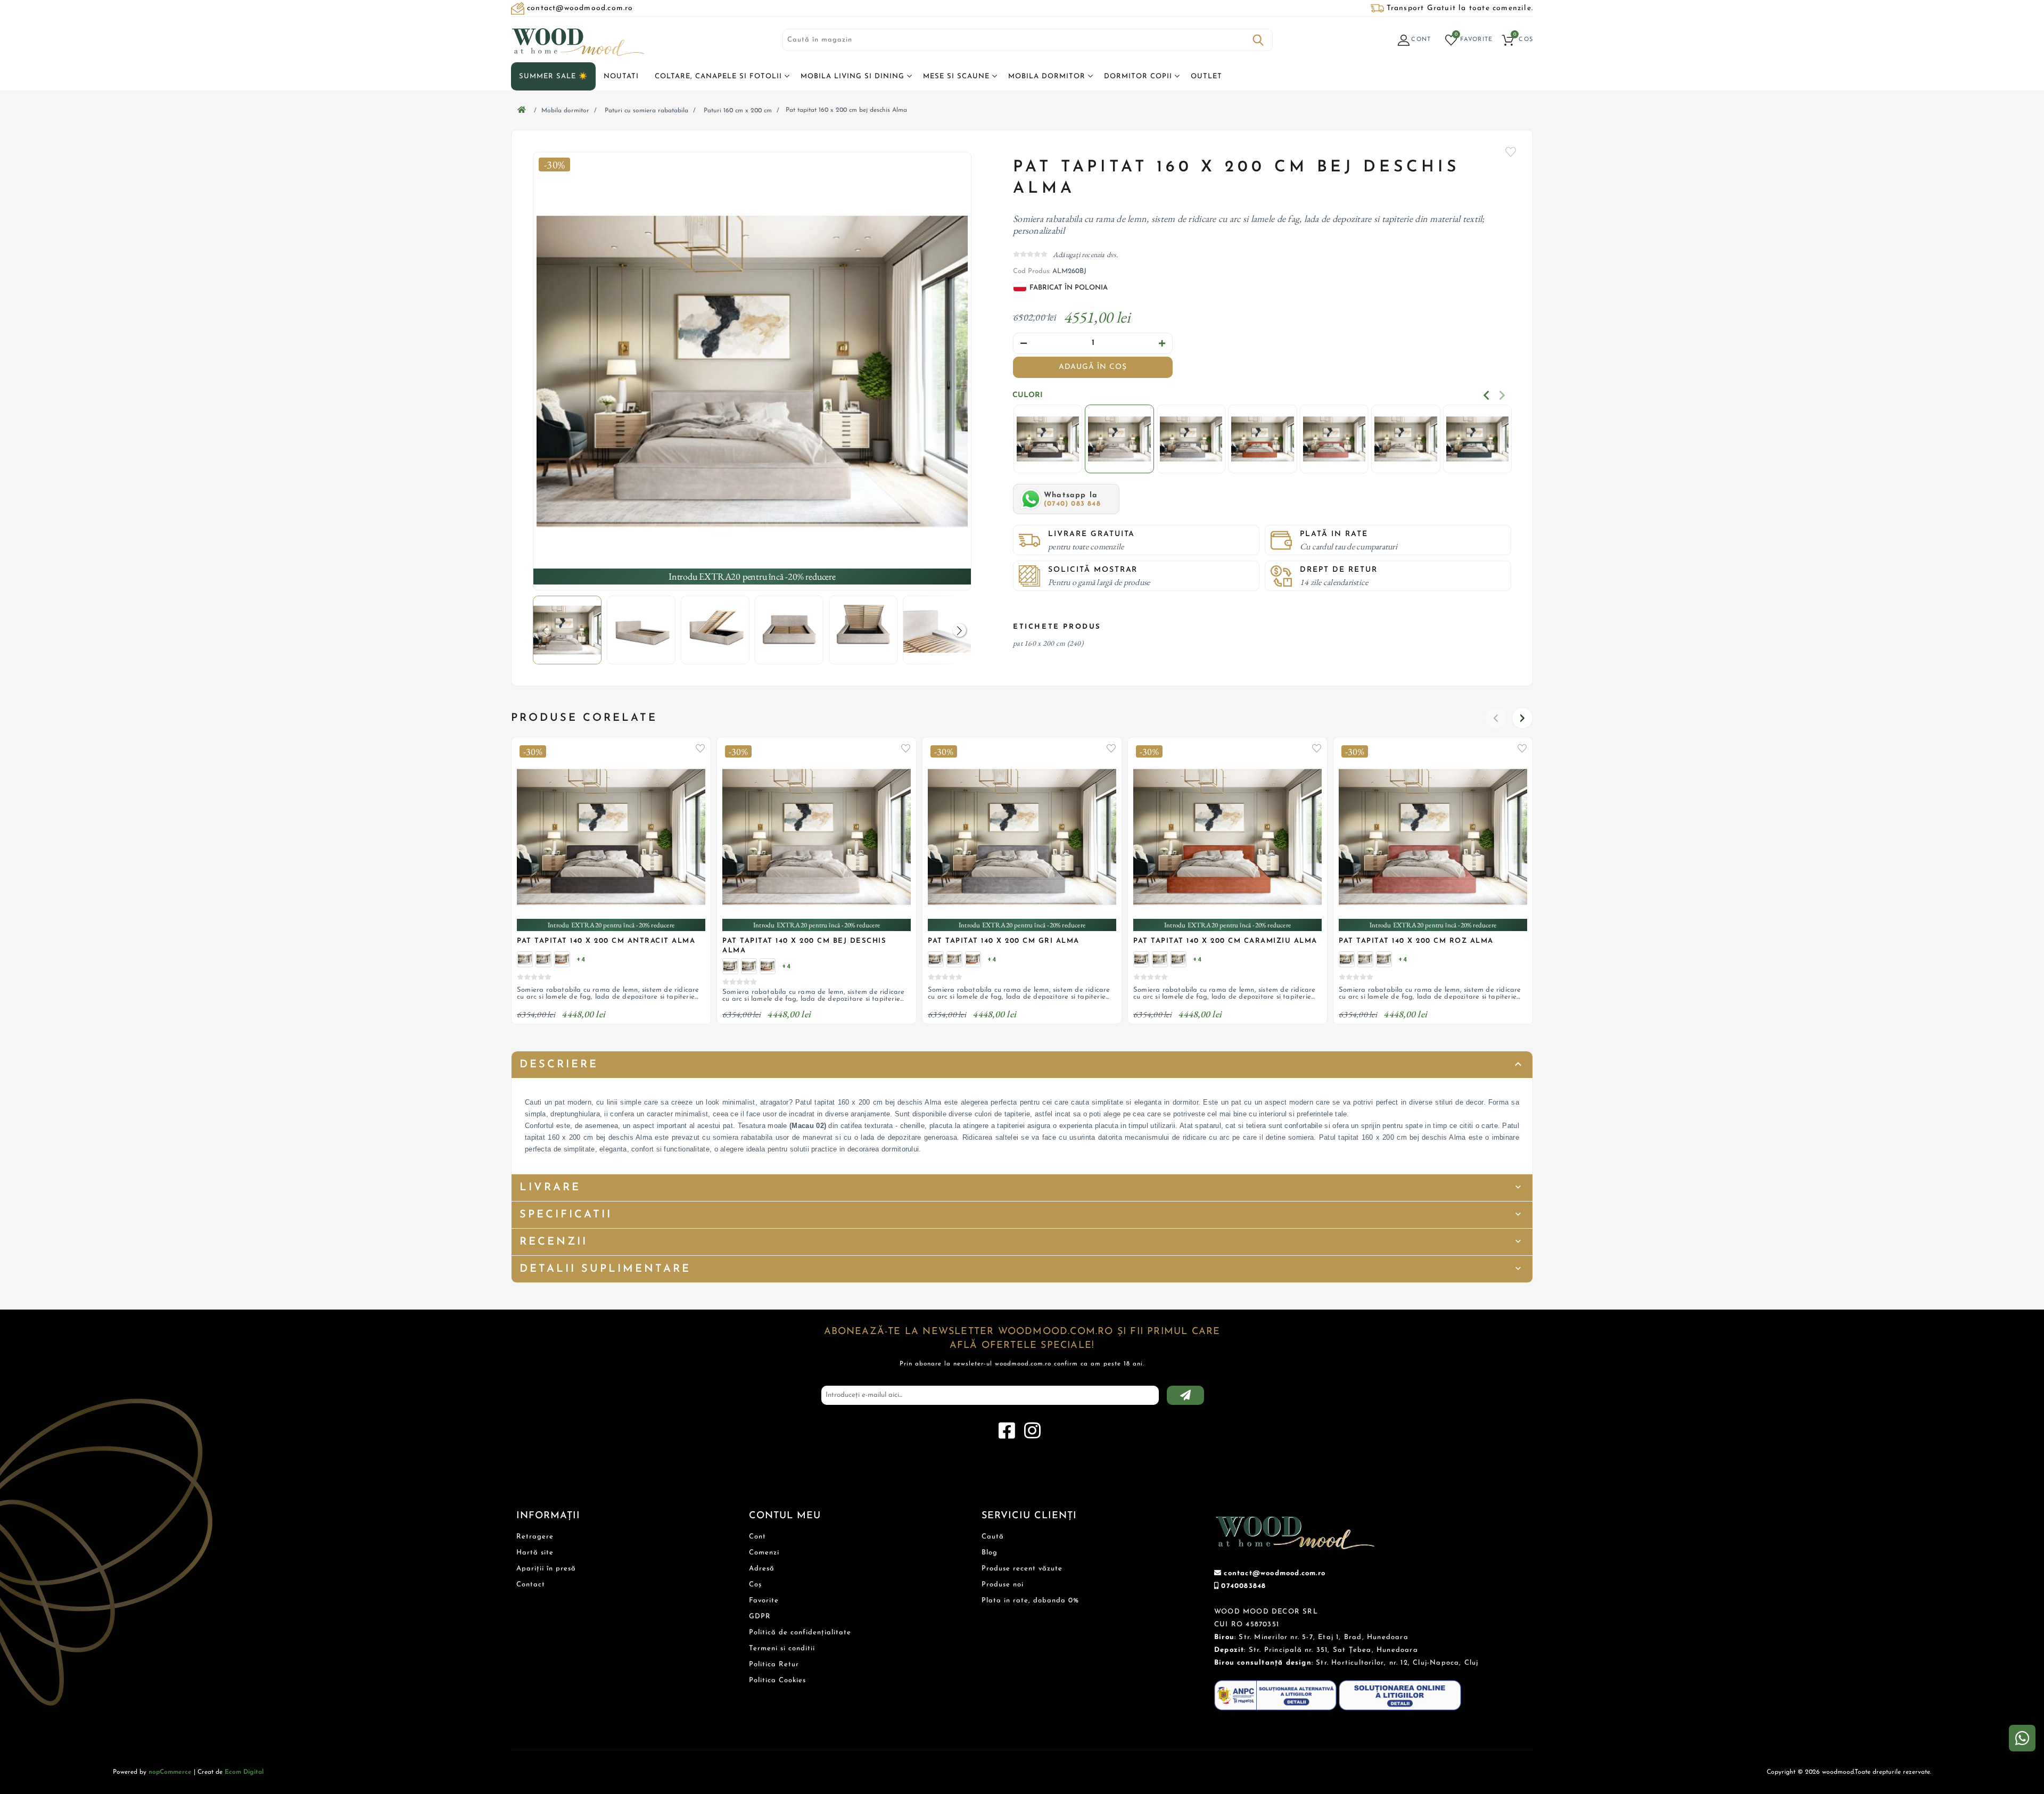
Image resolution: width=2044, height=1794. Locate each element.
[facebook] (1007, 1431)
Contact (531, 1585)
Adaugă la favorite (700, 748)
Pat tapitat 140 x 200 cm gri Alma (1004, 941)
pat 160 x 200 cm (1039, 643)
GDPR (760, 1616)
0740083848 (1243, 1586)
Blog (990, 1553)
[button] (959, 630)
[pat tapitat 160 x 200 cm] (752, 371)
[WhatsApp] (2022, 1738)
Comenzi (764, 1553)
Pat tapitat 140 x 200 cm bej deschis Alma (804, 946)
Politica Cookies (777, 1680)
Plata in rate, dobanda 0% (1030, 1600)
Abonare (1185, 1395)
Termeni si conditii (782, 1648)
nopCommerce (170, 1772)
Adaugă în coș (1093, 367)
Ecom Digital (244, 1772)
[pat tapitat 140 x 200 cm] (525, 959)
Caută (1258, 40)
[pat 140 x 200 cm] (543, 959)
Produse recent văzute (1022, 1569)
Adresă (762, 1569)
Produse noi (1003, 1585)
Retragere (535, 1537)
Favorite (1511, 152)
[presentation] (1486, 395)
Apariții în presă (546, 1569)
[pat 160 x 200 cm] (1048, 440)
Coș (755, 1585)
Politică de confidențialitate (800, 1632)
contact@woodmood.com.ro (1275, 1573)
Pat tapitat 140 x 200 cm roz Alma (1416, 941)
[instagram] (1032, 1431)
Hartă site (535, 1553)
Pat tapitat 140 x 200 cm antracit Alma (606, 941)
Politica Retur (774, 1664)
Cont (757, 1537)
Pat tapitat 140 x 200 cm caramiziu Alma (1225, 941)
